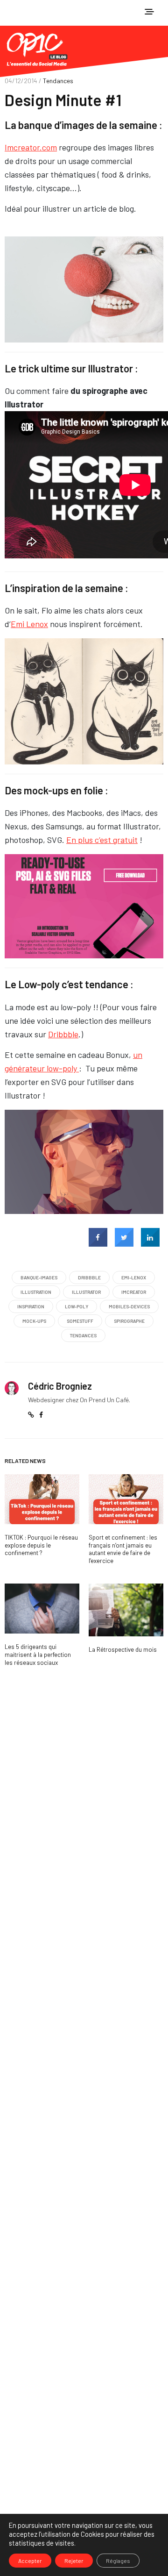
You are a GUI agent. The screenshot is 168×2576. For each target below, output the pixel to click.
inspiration (31, 1306)
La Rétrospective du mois (123, 1649)
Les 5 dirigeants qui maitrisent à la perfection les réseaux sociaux (38, 1655)
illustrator (86, 1292)
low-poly (77, 1306)
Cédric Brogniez (60, 1386)
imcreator (134, 1292)
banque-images (39, 1277)
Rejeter (74, 2561)
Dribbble (63, 1034)
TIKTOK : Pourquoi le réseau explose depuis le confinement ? (41, 1545)
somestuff (80, 1321)
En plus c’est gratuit (102, 840)
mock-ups (34, 1321)
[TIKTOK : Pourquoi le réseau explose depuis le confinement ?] (42, 1499)
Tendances (58, 81)
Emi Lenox (29, 624)
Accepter (30, 2561)
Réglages (118, 2561)
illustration (36, 1292)
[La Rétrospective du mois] (126, 1610)
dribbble (89, 1277)
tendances (83, 1335)
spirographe (129, 1321)
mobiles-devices (129, 1306)
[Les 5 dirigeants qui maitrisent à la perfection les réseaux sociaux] (42, 1609)
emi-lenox (134, 1277)
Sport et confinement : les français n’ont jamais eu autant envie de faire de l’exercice (123, 1549)
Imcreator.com (31, 147)
